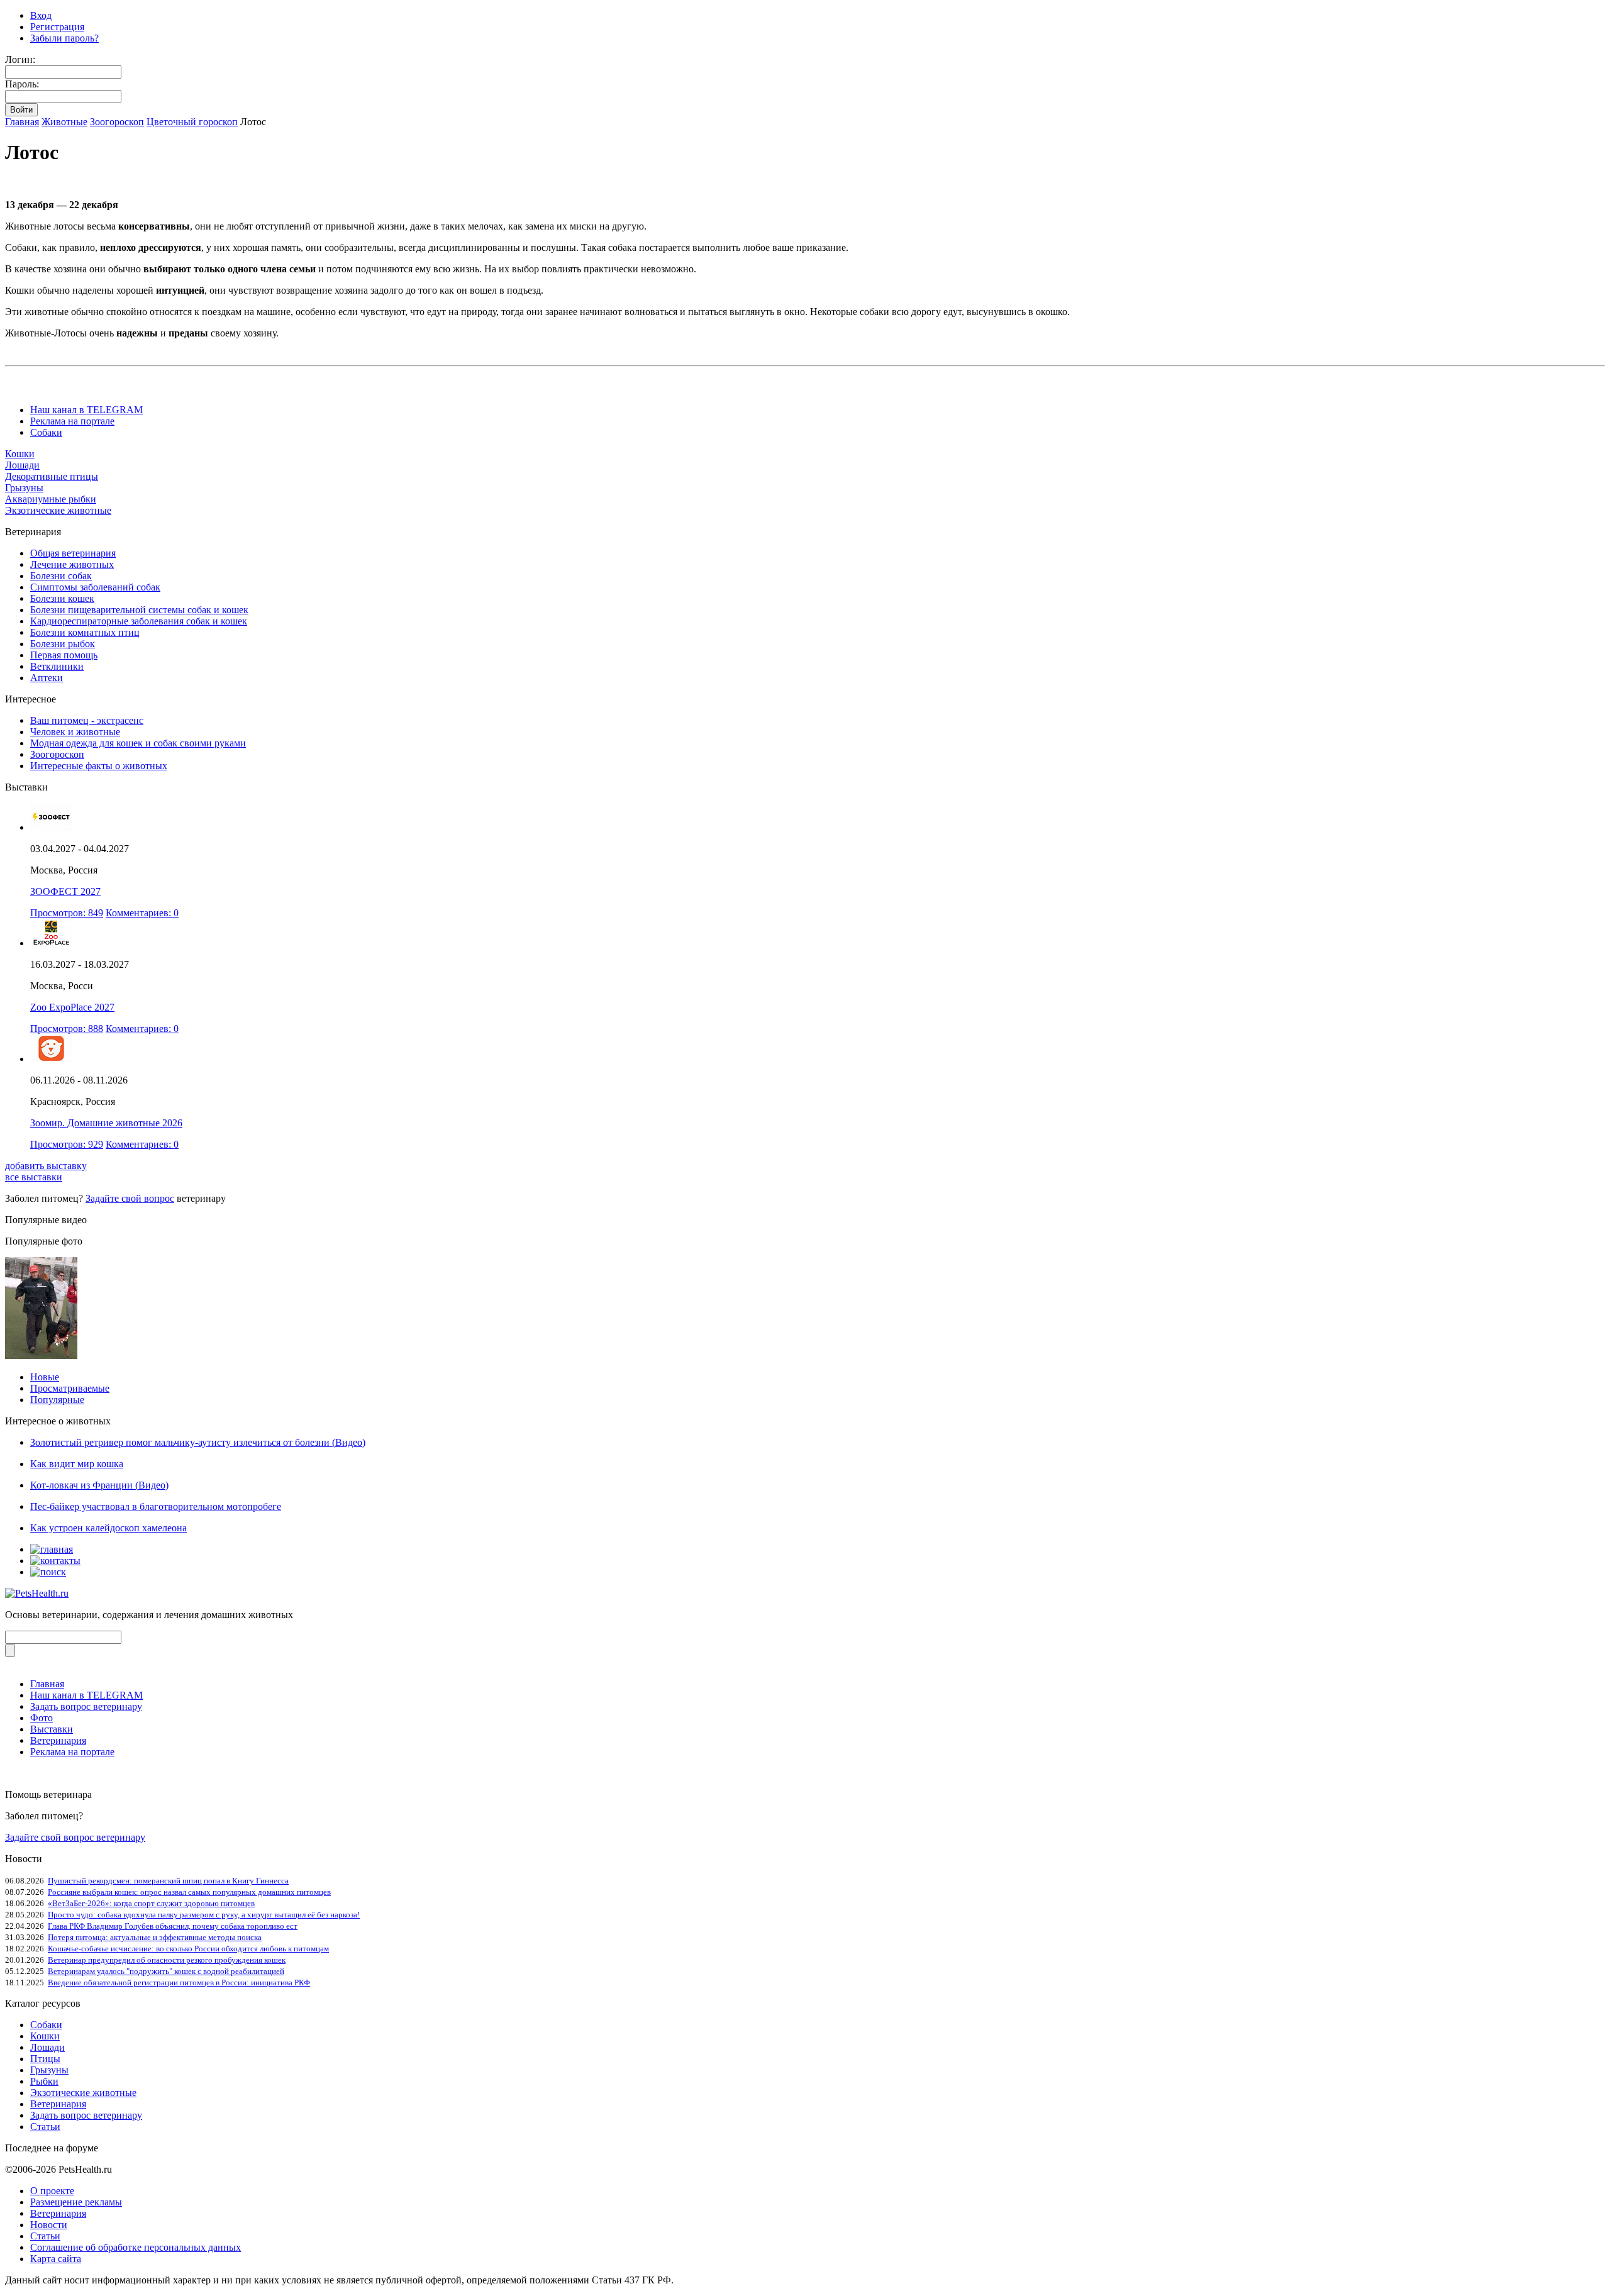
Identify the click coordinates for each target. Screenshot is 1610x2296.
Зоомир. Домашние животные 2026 (106, 1123)
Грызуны (24, 488)
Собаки (46, 432)
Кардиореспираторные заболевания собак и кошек (139, 621)
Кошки (20, 454)
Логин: (20, 59)
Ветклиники (57, 666)
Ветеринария (58, 1740)
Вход (41, 15)
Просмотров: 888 (67, 1029)
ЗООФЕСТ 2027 (65, 891)
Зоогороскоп (117, 122)
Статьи (45, 2127)
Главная (22, 122)
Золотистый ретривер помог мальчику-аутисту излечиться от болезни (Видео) (198, 1442)
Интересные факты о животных (99, 766)
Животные (64, 122)
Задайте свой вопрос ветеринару (75, 1837)
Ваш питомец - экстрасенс (87, 720)
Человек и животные (75, 732)
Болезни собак (61, 576)
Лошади (22, 465)
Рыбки (44, 2081)
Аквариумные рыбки (51, 499)
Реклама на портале (72, 421)
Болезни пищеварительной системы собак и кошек (139, 610)
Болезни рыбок (63, 644)
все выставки (34, 1177)
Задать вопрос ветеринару (86, 1706)
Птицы (45, 2059)
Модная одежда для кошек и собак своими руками (138, 743)
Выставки (52, 1729)
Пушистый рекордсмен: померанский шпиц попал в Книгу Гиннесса (168, 1881)
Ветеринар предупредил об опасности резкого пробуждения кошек (167, 1960)
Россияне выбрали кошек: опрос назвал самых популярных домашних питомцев (189, 1892)
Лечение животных (72, 564)
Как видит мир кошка (77, 1464)
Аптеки (47, 678)
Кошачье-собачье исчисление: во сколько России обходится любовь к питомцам (188, 1949)
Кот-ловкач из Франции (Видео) (99, 1485)
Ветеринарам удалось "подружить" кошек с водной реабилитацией (166, 1971)
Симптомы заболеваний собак (95, 587)
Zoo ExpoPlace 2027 (72, 1007)
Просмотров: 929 (67, 1144)
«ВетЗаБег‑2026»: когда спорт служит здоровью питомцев (151, 1903)
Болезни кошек (62, 598)
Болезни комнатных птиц (85, 632)
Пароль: (22, 84)
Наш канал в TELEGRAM (86, 410)
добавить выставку (46, 1166)
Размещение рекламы (76, 2202)
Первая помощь (64, 655)
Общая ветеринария (73, 553)
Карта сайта (56, 2259)
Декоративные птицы (52, 476)
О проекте (52, 2191)
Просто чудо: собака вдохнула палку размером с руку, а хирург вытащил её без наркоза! (204, 1915)
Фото (42, 1718)
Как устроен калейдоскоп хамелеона (108, 1528)
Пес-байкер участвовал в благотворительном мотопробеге (156, 1506)
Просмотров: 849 (67, 913)
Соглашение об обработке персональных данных (136, 2247)
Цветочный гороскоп (192, 122)
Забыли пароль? (64, 38)
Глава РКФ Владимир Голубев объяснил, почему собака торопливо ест (173, 1926)
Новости (49, 2225)
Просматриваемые (70, 1388)
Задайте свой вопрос (130, 1198)
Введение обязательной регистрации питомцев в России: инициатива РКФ (179, 1983)
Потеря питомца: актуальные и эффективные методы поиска (155, 1937)
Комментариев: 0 (142, 913)
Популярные (57, 1400)
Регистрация (57, 27)
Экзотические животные (58, 510)
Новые (45, 1377)
